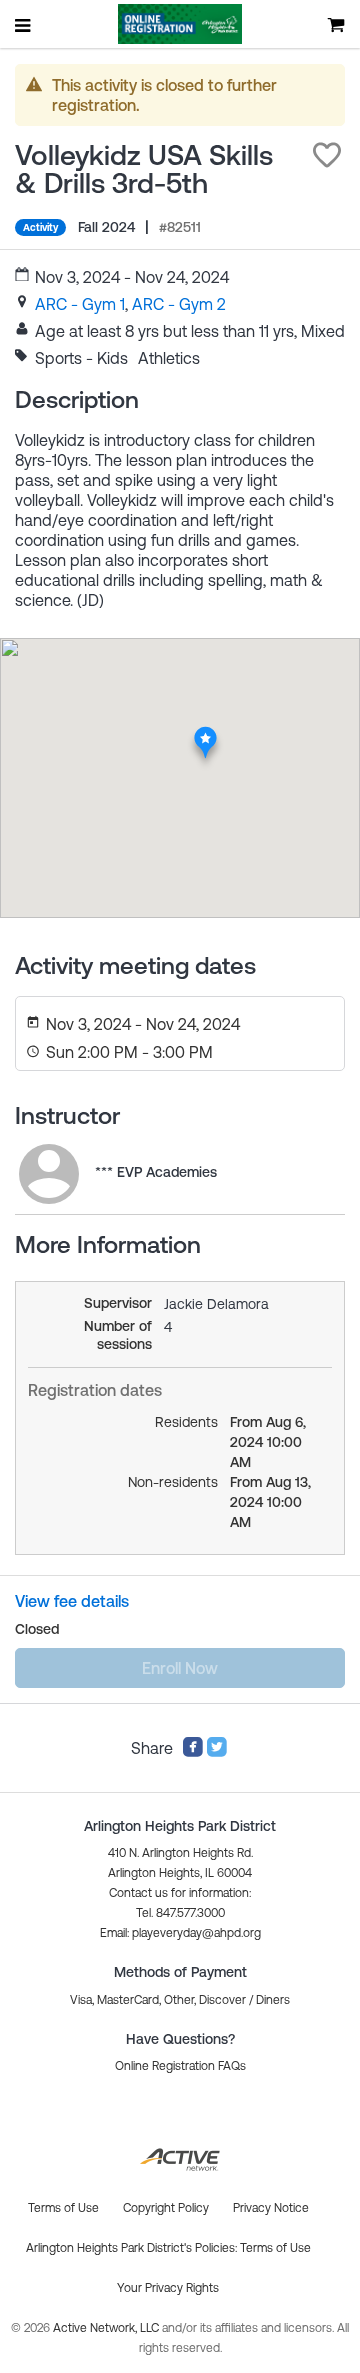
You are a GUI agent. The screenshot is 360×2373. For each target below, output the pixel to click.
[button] (327, 155)
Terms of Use (275, 2248)
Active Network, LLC (107, 2328)
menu (24, 25)
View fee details (72, 1601)
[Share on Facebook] (193, 1752)
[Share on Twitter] (217, 1752)
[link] (80, 304)
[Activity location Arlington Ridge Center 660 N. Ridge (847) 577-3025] (205, 731)
